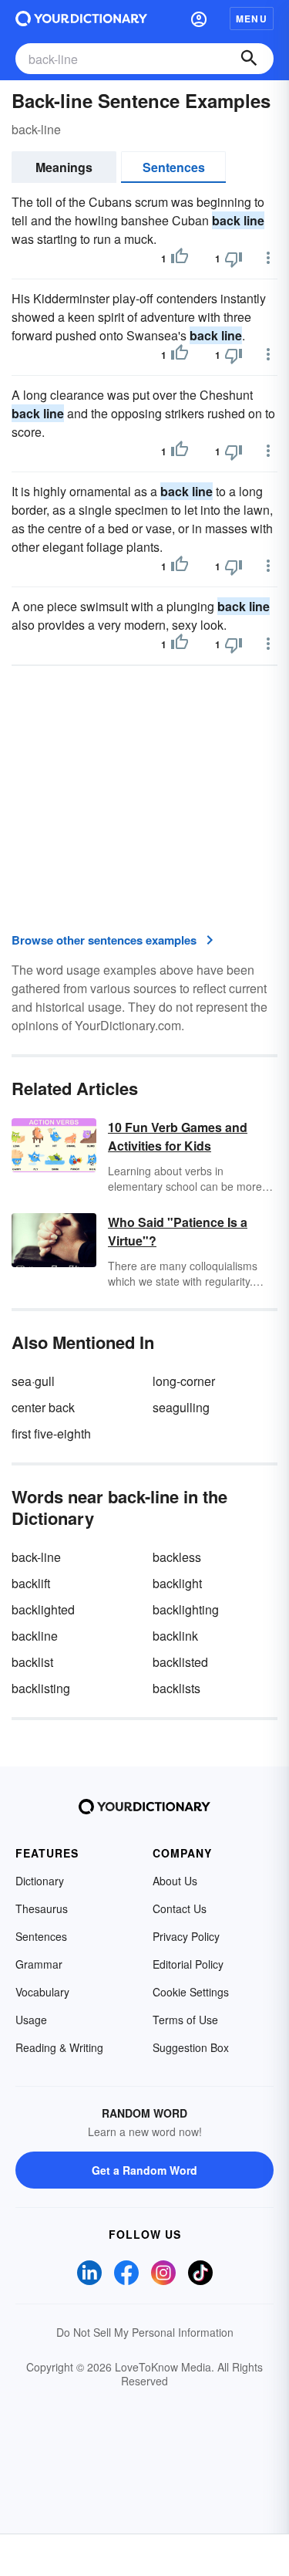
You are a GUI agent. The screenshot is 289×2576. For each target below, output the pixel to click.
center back (43, 1407)
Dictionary (40, 1881)
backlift (31, 1583)
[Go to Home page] (81, 19)
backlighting (186, 1609)
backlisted (180, 1662)
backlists (176, 1688)
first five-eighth (51, 1433)
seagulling (181, 1407)
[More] (268, 258)
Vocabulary (42, 1992)
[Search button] (249, 59)
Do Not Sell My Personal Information (145, 2332)
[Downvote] (234, 259)
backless (177, 1557)
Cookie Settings (191, 1992)
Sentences (174, 167)
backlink (175, 1636)
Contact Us (180, 1908)
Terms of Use (185, 2020)
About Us (175, 1881)
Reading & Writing (59, 2047)
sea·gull (33, 1381)
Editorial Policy (188, 1964)
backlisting (41, 1688)
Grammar (39, 1964)
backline (35, 1636)
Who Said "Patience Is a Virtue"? (178, 1231)
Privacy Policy (186, 1936)
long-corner (184, 1381)
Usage (31, 2020)
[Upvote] (180, 259)
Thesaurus (42, 1908)
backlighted (43, 1609)
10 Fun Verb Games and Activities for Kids (178, 1136)
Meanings (64, 167)
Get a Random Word (144, 2170)
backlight (177, 1583)
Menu (252, 19)
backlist (32, 1662)
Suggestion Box (191, 2047)
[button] (199, 19)
